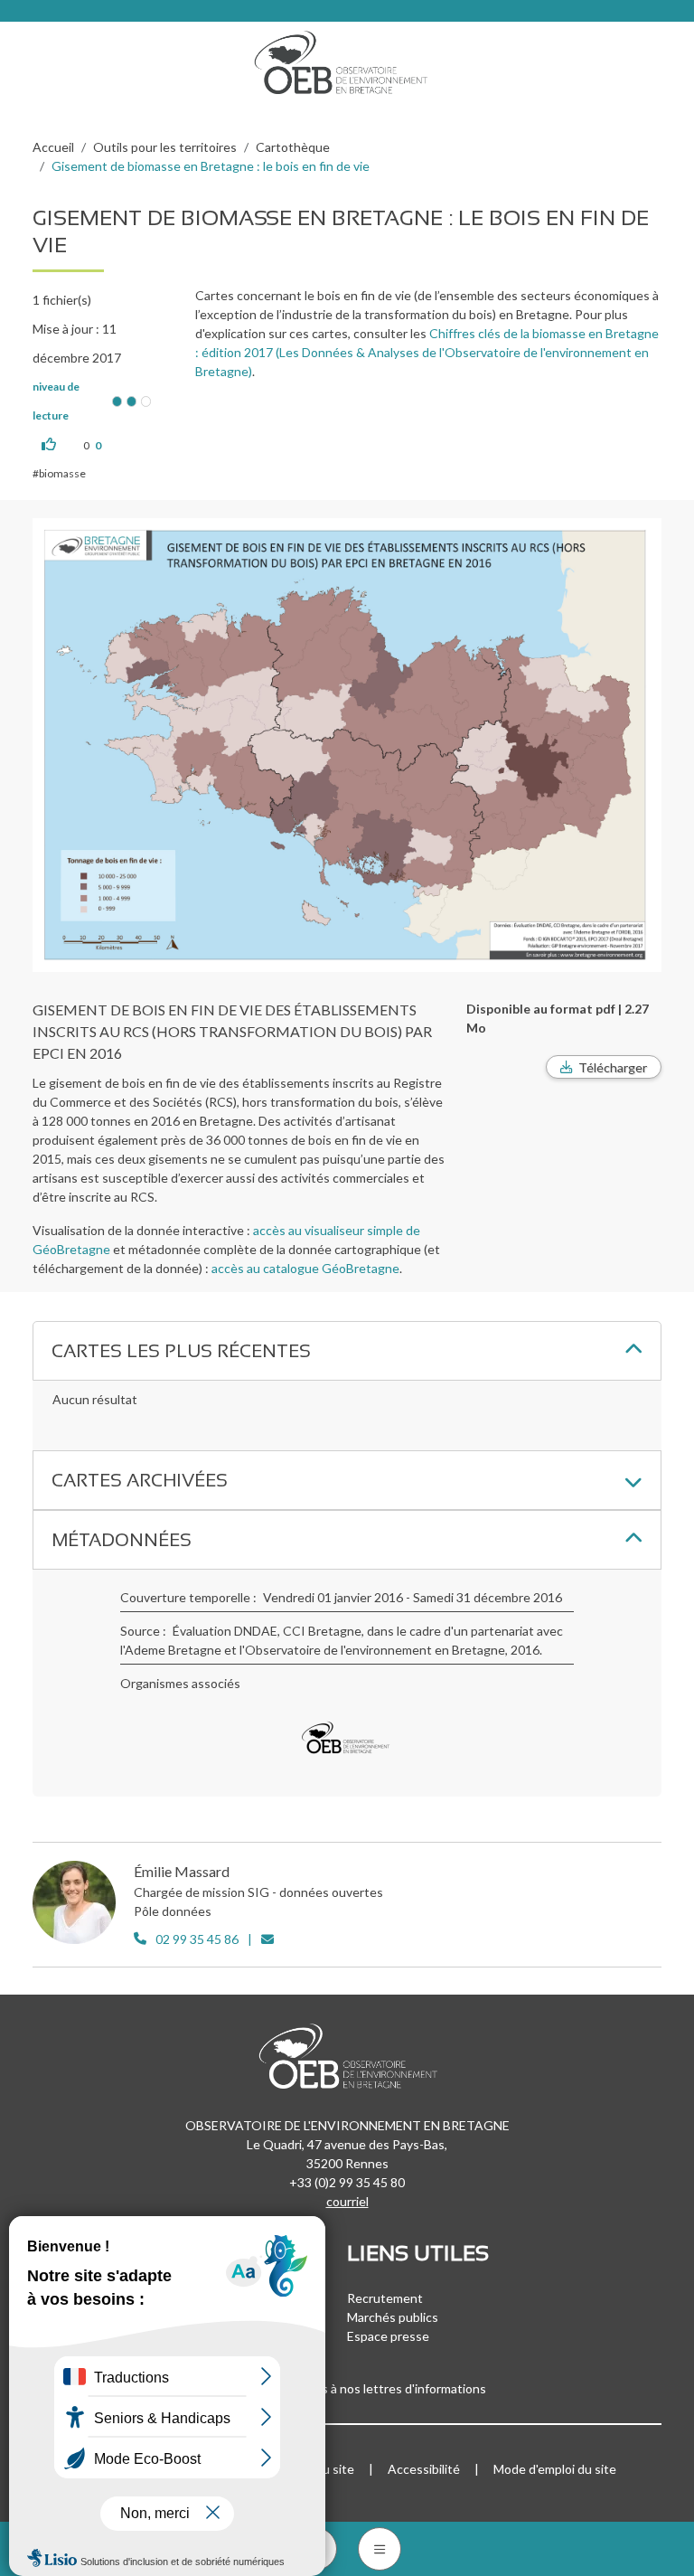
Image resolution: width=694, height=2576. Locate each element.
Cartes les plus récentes (181, 1351)
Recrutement (385, 2298)
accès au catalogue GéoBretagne (305, 1268)
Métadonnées (122, 1540)
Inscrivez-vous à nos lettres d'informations (367, 2388)
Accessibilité (424, 2469)
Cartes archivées (140, 1480)
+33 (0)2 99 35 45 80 (347, 2182)
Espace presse (388, 2336)
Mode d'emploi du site (555, 2469)
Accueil (53, 147)
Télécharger (613, 1067)
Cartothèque (293, 147)
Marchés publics (393, 2317)
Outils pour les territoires (165, 147)
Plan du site (321, 2469)
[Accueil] (347, 58)
